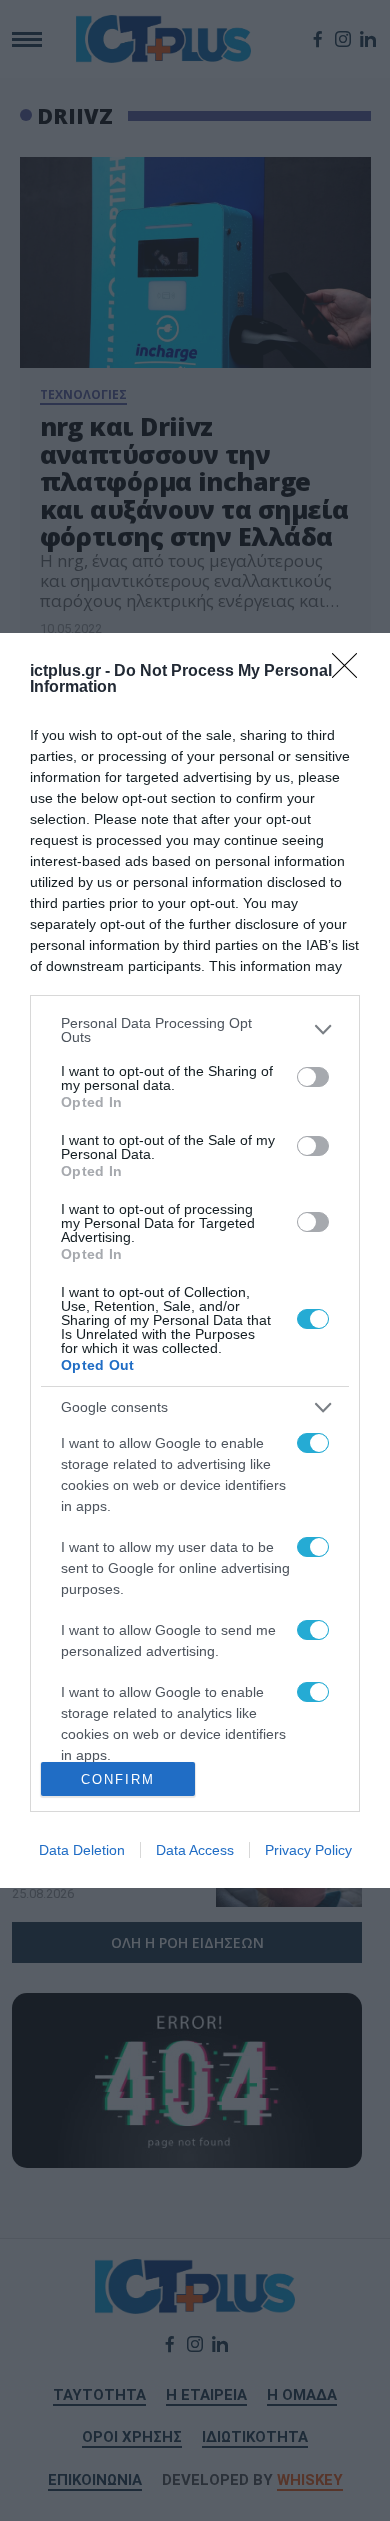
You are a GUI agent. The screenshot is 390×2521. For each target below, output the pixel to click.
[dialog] (195, 1260)
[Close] (351, 672)
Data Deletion (82, 1850)
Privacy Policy (308, 1850)
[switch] (313, 1077)
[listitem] (195, 1030)
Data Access (195, 1850)
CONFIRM (118, 1779)
